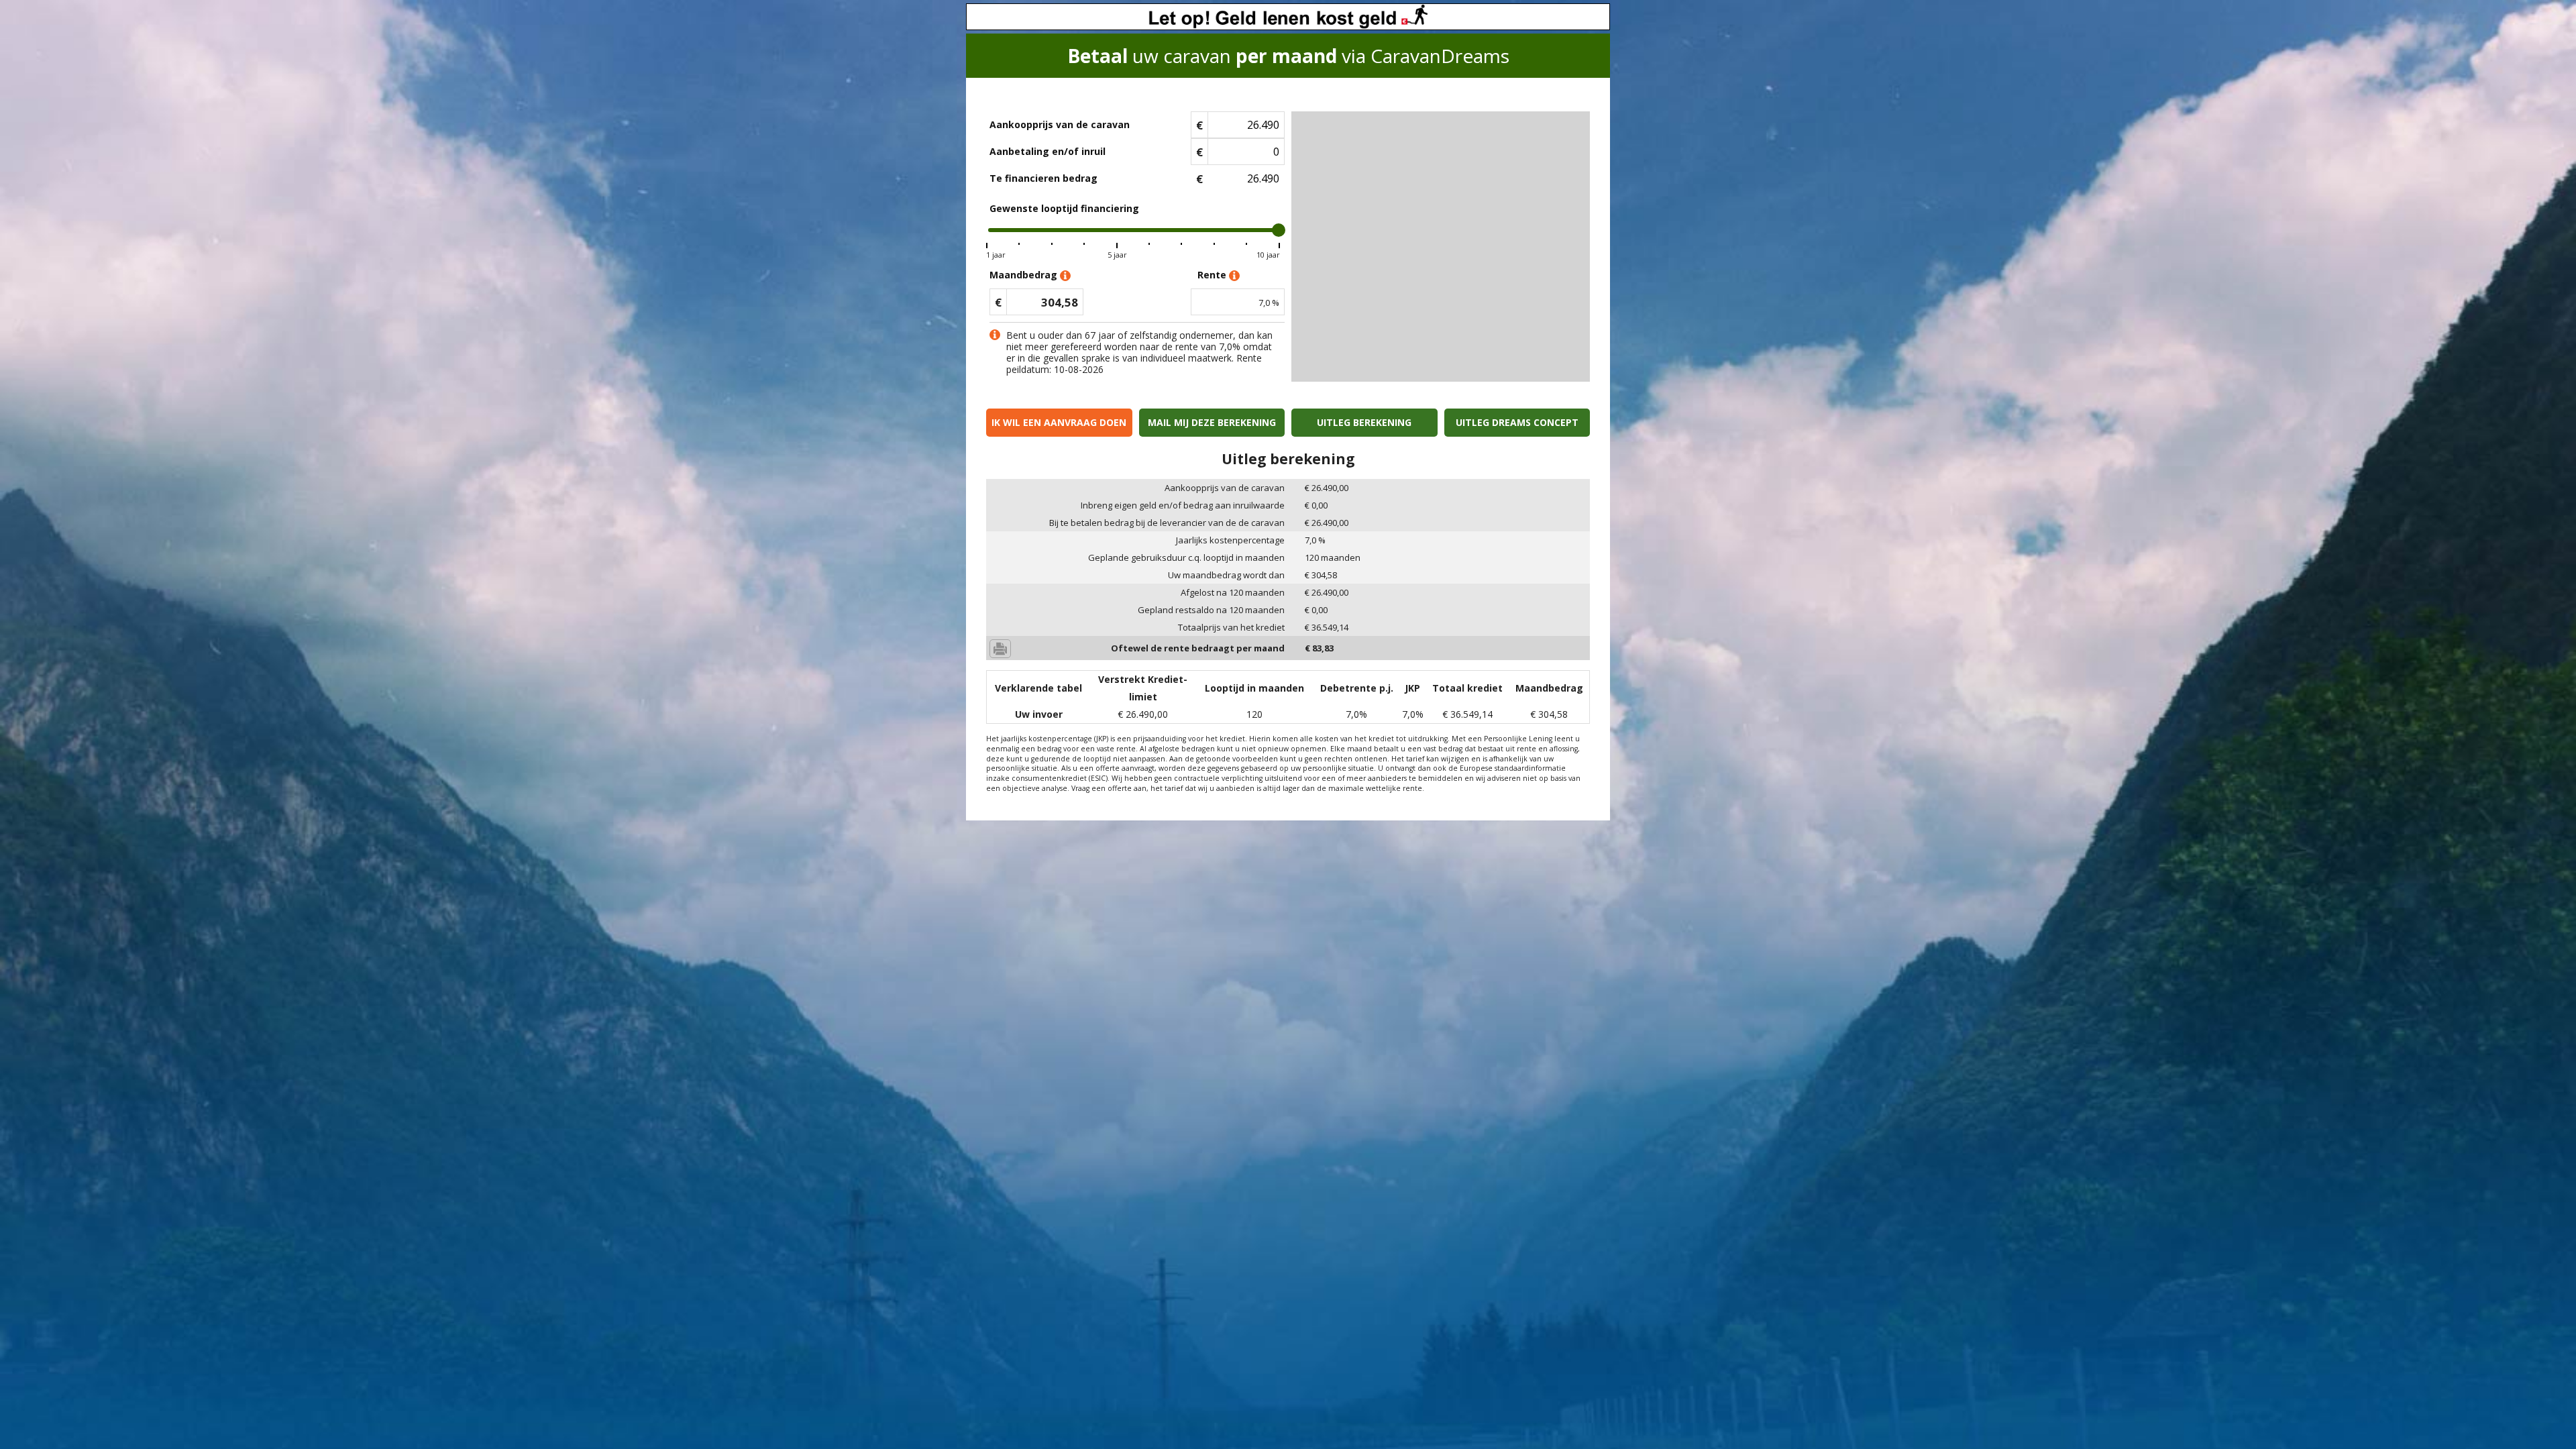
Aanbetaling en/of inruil (1048, 151)
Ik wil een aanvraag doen (1059, 422)
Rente (1213, 275)
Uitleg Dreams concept (1517, 422)
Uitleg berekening (1364, 422)
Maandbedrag (1025, 275)
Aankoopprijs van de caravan (1060, 124)
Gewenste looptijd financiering (1064, 208)
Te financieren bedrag (1043, 178)
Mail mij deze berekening (1212, 422)
